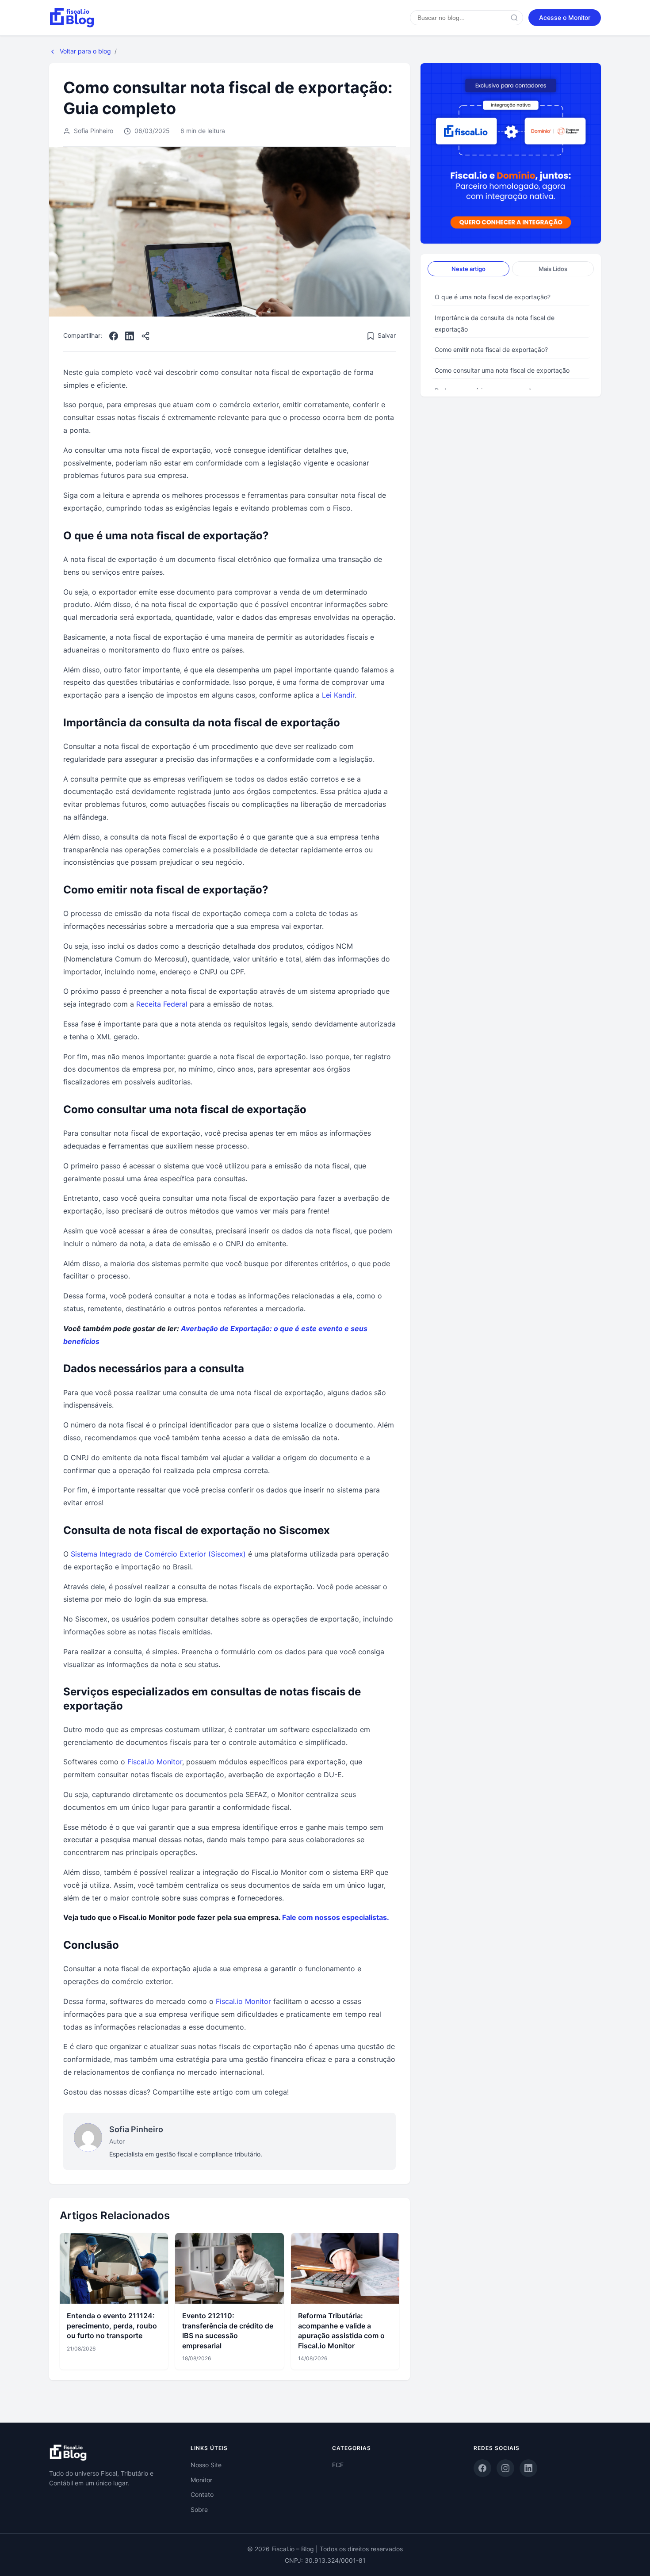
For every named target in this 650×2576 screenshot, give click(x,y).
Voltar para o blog (84, 51)
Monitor (201, 2480)
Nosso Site (206, 2465)
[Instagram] (505, 2468)
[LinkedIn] (130, 336)
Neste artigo (468, 269)
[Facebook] (114, 336)
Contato (202, 2494)
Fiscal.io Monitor (155, 1762)
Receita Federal (162, 1004)
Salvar (387, 335)
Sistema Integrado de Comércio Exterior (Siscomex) (158, 1554)
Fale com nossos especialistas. (336, 1917)
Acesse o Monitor (565, 17)
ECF (338, 2465)
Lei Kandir (338, 695)
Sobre (199, 2509)
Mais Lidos (553, 269)
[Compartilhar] (145, 336)
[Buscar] (514, 18)
